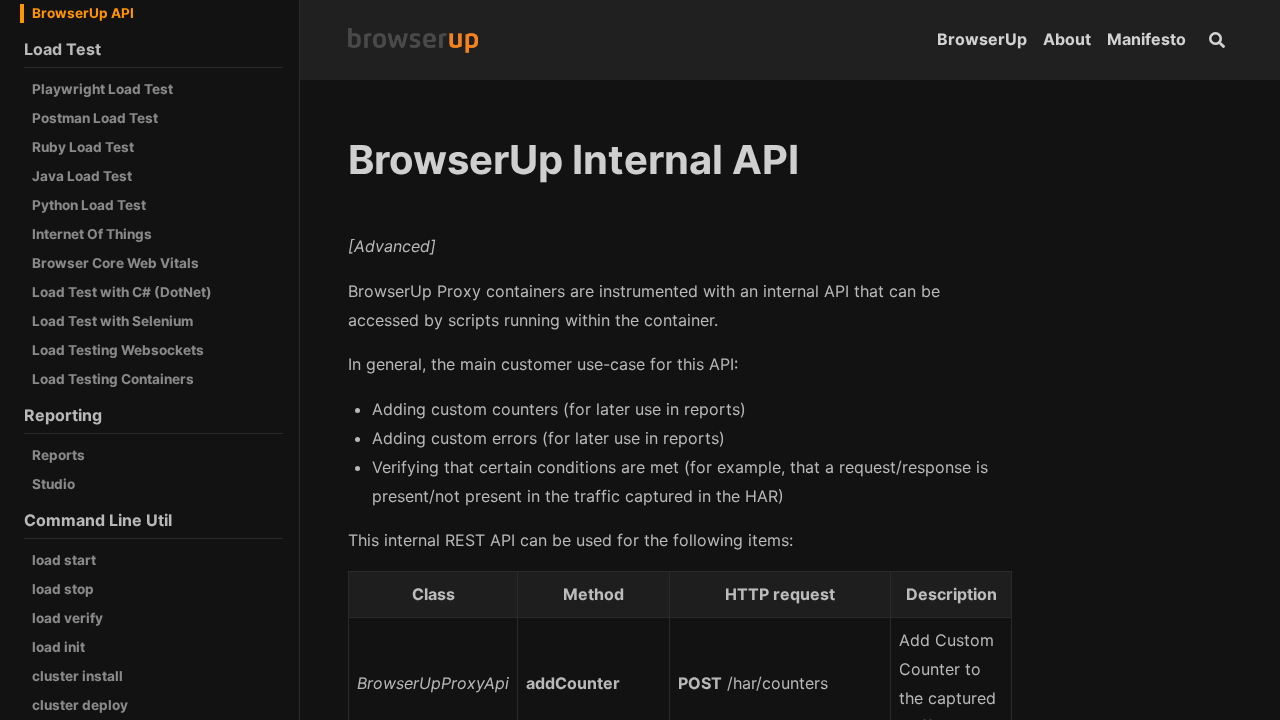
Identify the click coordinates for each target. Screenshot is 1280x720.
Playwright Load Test (102, 89)
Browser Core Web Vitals (115, 263)
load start (64, 560)
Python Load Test (89, 205)
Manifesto (1146, 39)
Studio (53, 484)
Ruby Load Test (83, 147)
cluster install (77, 676)
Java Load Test (82, 176)
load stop (63, 589)
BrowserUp (982, 39)
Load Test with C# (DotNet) (122, 292)
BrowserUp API (83, 13)
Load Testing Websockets (118, 350)
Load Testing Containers (113, 379)
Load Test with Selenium (112, 321)
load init (58, 647)
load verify (67, 618)
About (1067, 39)
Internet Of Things (92, 234)
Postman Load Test (95, 118)
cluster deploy (80, 705)
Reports (58, 455)
